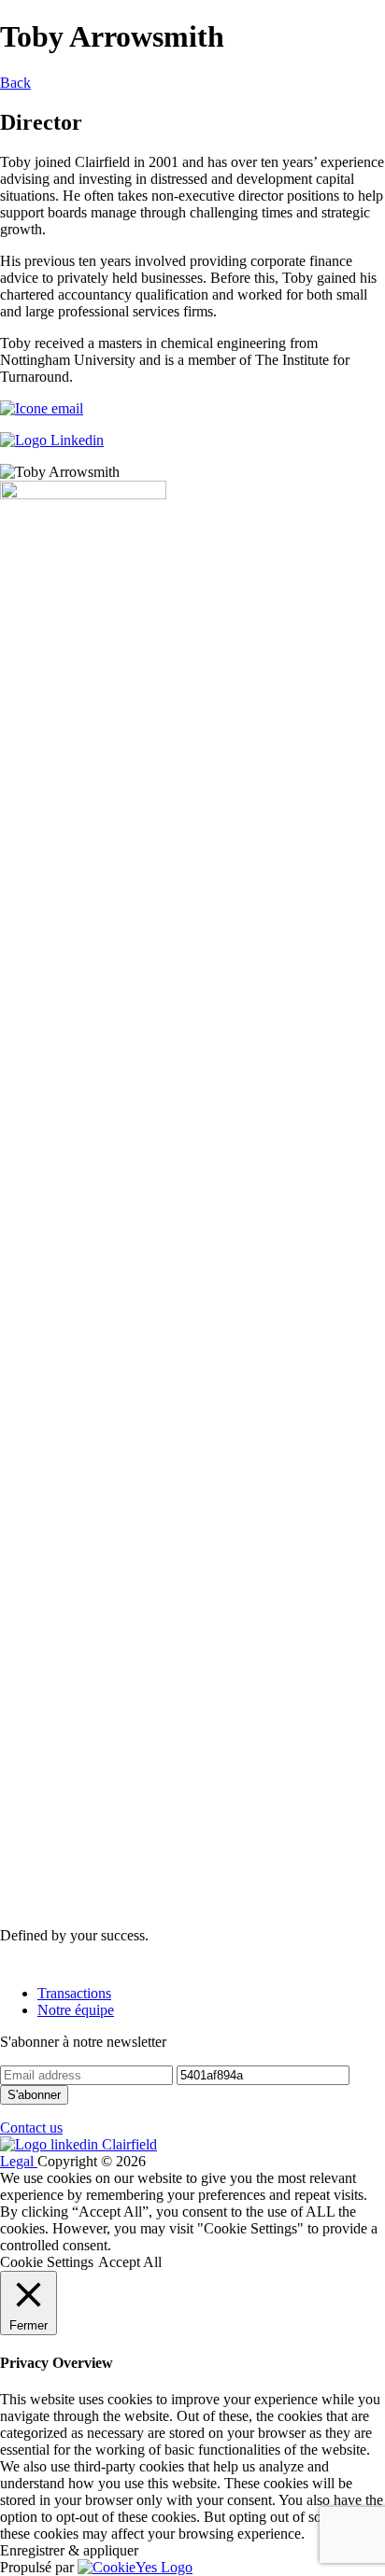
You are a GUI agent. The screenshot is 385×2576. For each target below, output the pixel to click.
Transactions (74, 1993)
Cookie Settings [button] (47, 2262)
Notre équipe (76, 2010)
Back (15, 83)
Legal (19, 2161)
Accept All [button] (130, 2262)
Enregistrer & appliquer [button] (69, 2550)
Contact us (31, 2128)
